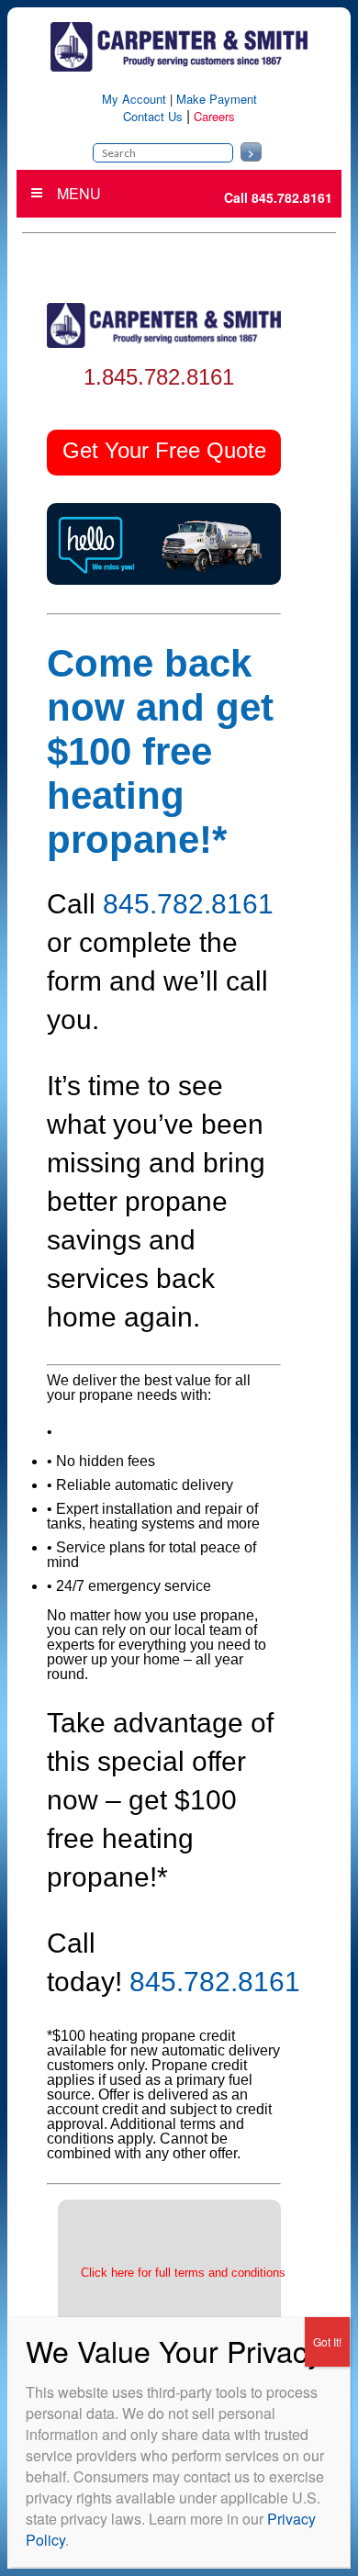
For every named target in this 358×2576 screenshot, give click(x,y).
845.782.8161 (188, 904)
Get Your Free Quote (164, 450)
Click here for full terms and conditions (183, 2273)
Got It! (327, 2341)
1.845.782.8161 (159, 377)
